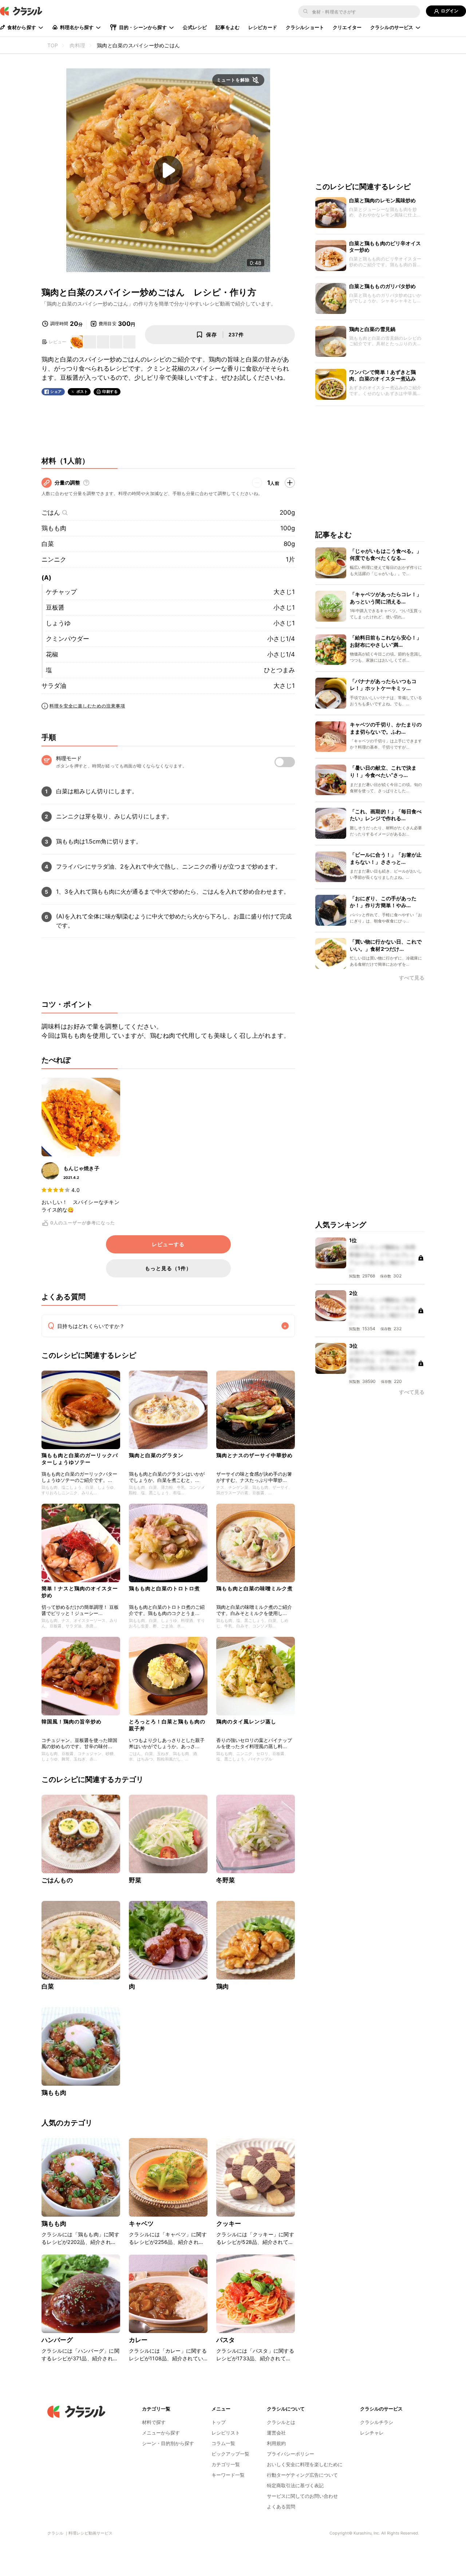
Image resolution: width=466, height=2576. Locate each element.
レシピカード (263, 27)
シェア (56, 392)
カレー (138, 2340)
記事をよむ (228, 27)
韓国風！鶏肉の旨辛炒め (72, 1721)
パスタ (226, 2340)
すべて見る (412, 978)
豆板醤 (55, 607)
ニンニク (54, 559)
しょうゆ (58, 623)
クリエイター (347, 27)
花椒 (52, 654)
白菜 (48, 544)
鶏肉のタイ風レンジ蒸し (246, 1721)
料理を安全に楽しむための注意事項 (87, 706)
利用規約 (276, 2443)
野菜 (135, 1880)
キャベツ (141, 2224)
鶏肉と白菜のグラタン (156, 1455)
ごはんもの (57, 1880)
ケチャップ (61, 592)
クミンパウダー (68, 639)
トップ (219, 2422)
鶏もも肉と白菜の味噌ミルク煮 (254, 1588)
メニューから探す (161, 2433)
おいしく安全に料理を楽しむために (305, 2464)
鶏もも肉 (54, 528)
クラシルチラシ (377, 2422)
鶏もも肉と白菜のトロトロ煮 (164, 1588)
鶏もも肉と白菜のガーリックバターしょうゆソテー (80, 1458)
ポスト (82, 392)
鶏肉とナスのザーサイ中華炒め (254, 1455)
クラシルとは (281, 2422)
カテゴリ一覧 (226, 2464)
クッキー (229, 2224)
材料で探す (154, 2422)
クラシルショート (305, 27)
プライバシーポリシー (291, 2454)
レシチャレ (372, 2433)
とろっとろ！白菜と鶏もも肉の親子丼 (167, 1725)
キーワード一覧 (228, 2475)
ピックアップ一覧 (230, 2454)
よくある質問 (281, 2507)
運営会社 (276, 2433)
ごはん (51, 513)
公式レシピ (195, 27)
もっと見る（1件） (168, 1268)
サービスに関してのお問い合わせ (302, 2496)
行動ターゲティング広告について (302, 2475)
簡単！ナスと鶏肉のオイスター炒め (80, 1592)
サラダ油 (54, 686)
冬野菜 (226, 1880)
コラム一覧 (223, 2443)
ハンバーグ (57, 2340)
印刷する (110, 391)
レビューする (168, 1244)
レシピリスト (226, 2433)
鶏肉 (222, 1986)
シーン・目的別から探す (168, 2443)
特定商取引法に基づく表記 (295, 2485)
